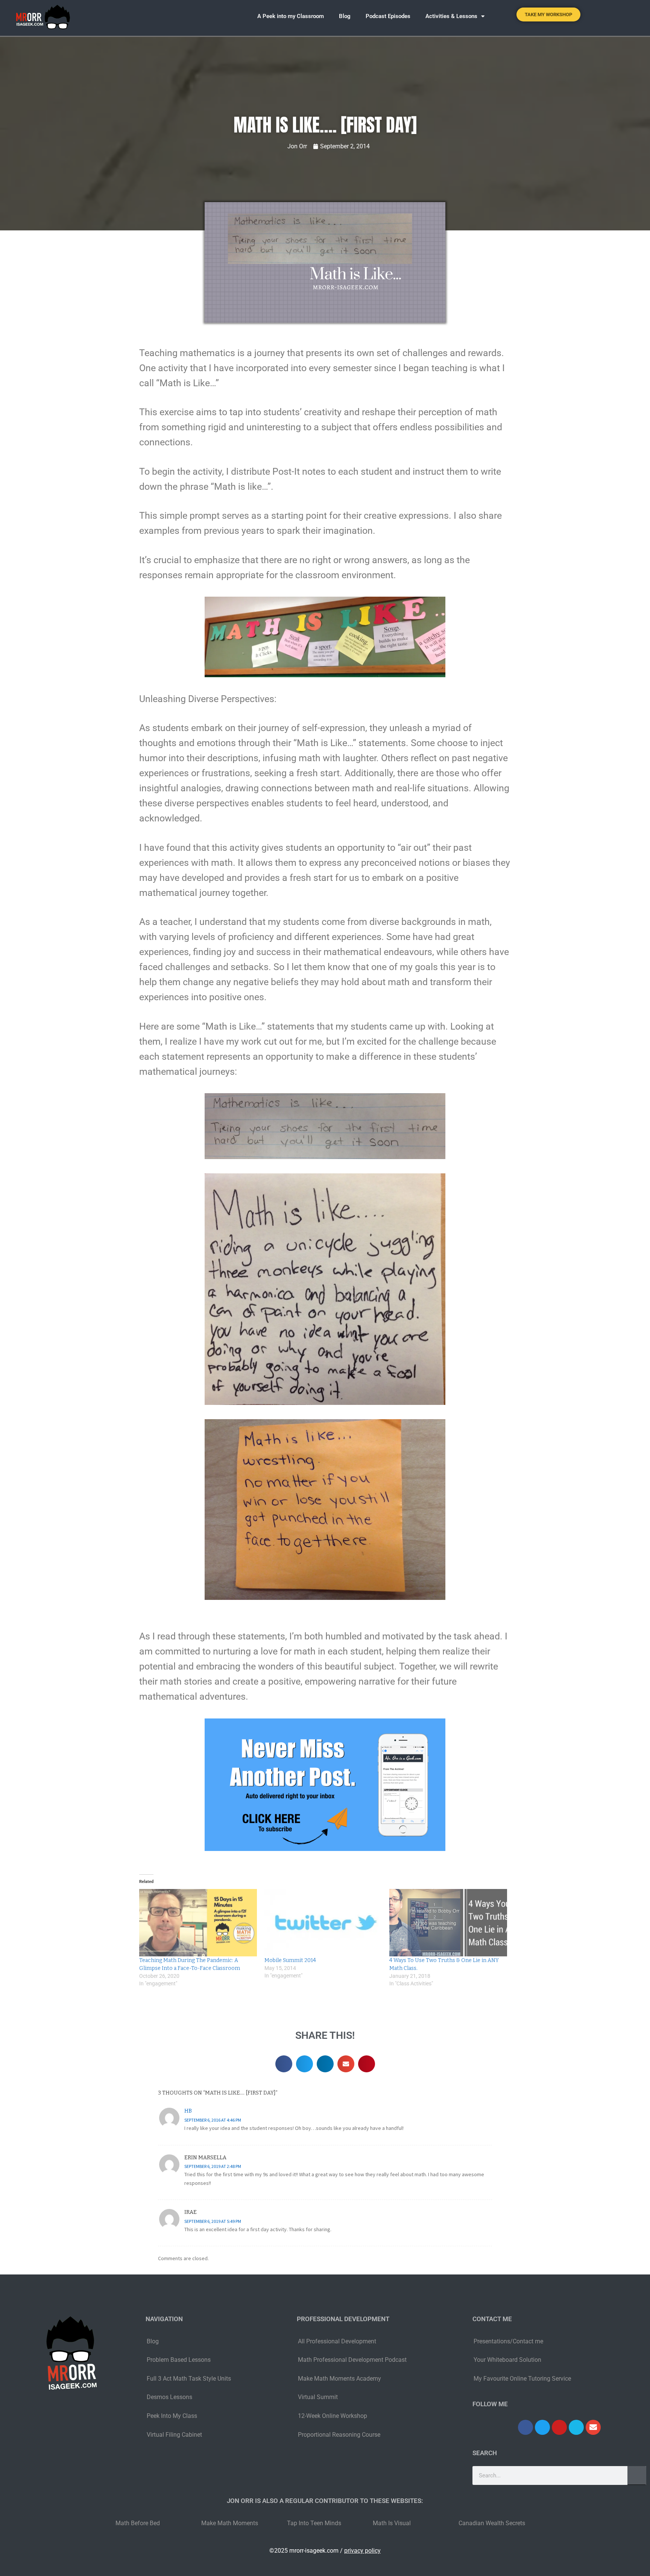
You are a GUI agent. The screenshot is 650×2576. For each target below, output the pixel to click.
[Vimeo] (576, 2427)
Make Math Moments (230, 2523)
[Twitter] (542, 2427)
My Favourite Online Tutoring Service (522, 2379)
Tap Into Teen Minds (314, 2523)
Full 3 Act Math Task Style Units (189, 2379)
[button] (625, 16)
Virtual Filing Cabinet (174, 2435)
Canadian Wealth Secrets (492, 2523)
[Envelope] (593, 2427)
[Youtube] (559, 2427)
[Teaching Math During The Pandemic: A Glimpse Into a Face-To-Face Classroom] (198, 1923)
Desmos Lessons (170, 2397)
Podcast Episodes (388, 16)
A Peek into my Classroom (291, 16)
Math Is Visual (392, 2523)
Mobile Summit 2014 (290, 1960)
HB (188, 2111)
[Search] (637, 2475)
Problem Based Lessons (179, 2360)
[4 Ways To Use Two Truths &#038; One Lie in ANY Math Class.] (448, 1923)
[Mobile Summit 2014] (323, 1923)
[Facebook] (525, 2427)
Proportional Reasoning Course (339, 2435)
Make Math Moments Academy (339, 2379)
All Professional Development (337, 2341)
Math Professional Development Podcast (352, 2360)
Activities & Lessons (451, 16)
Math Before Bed (138, 2523)
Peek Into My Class (172, 2416)
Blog (345, 16)
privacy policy (362, 2551)
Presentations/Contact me (508, 2341)
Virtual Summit (318, 2397)
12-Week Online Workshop (333, 2416)
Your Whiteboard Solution (507, 2360)
